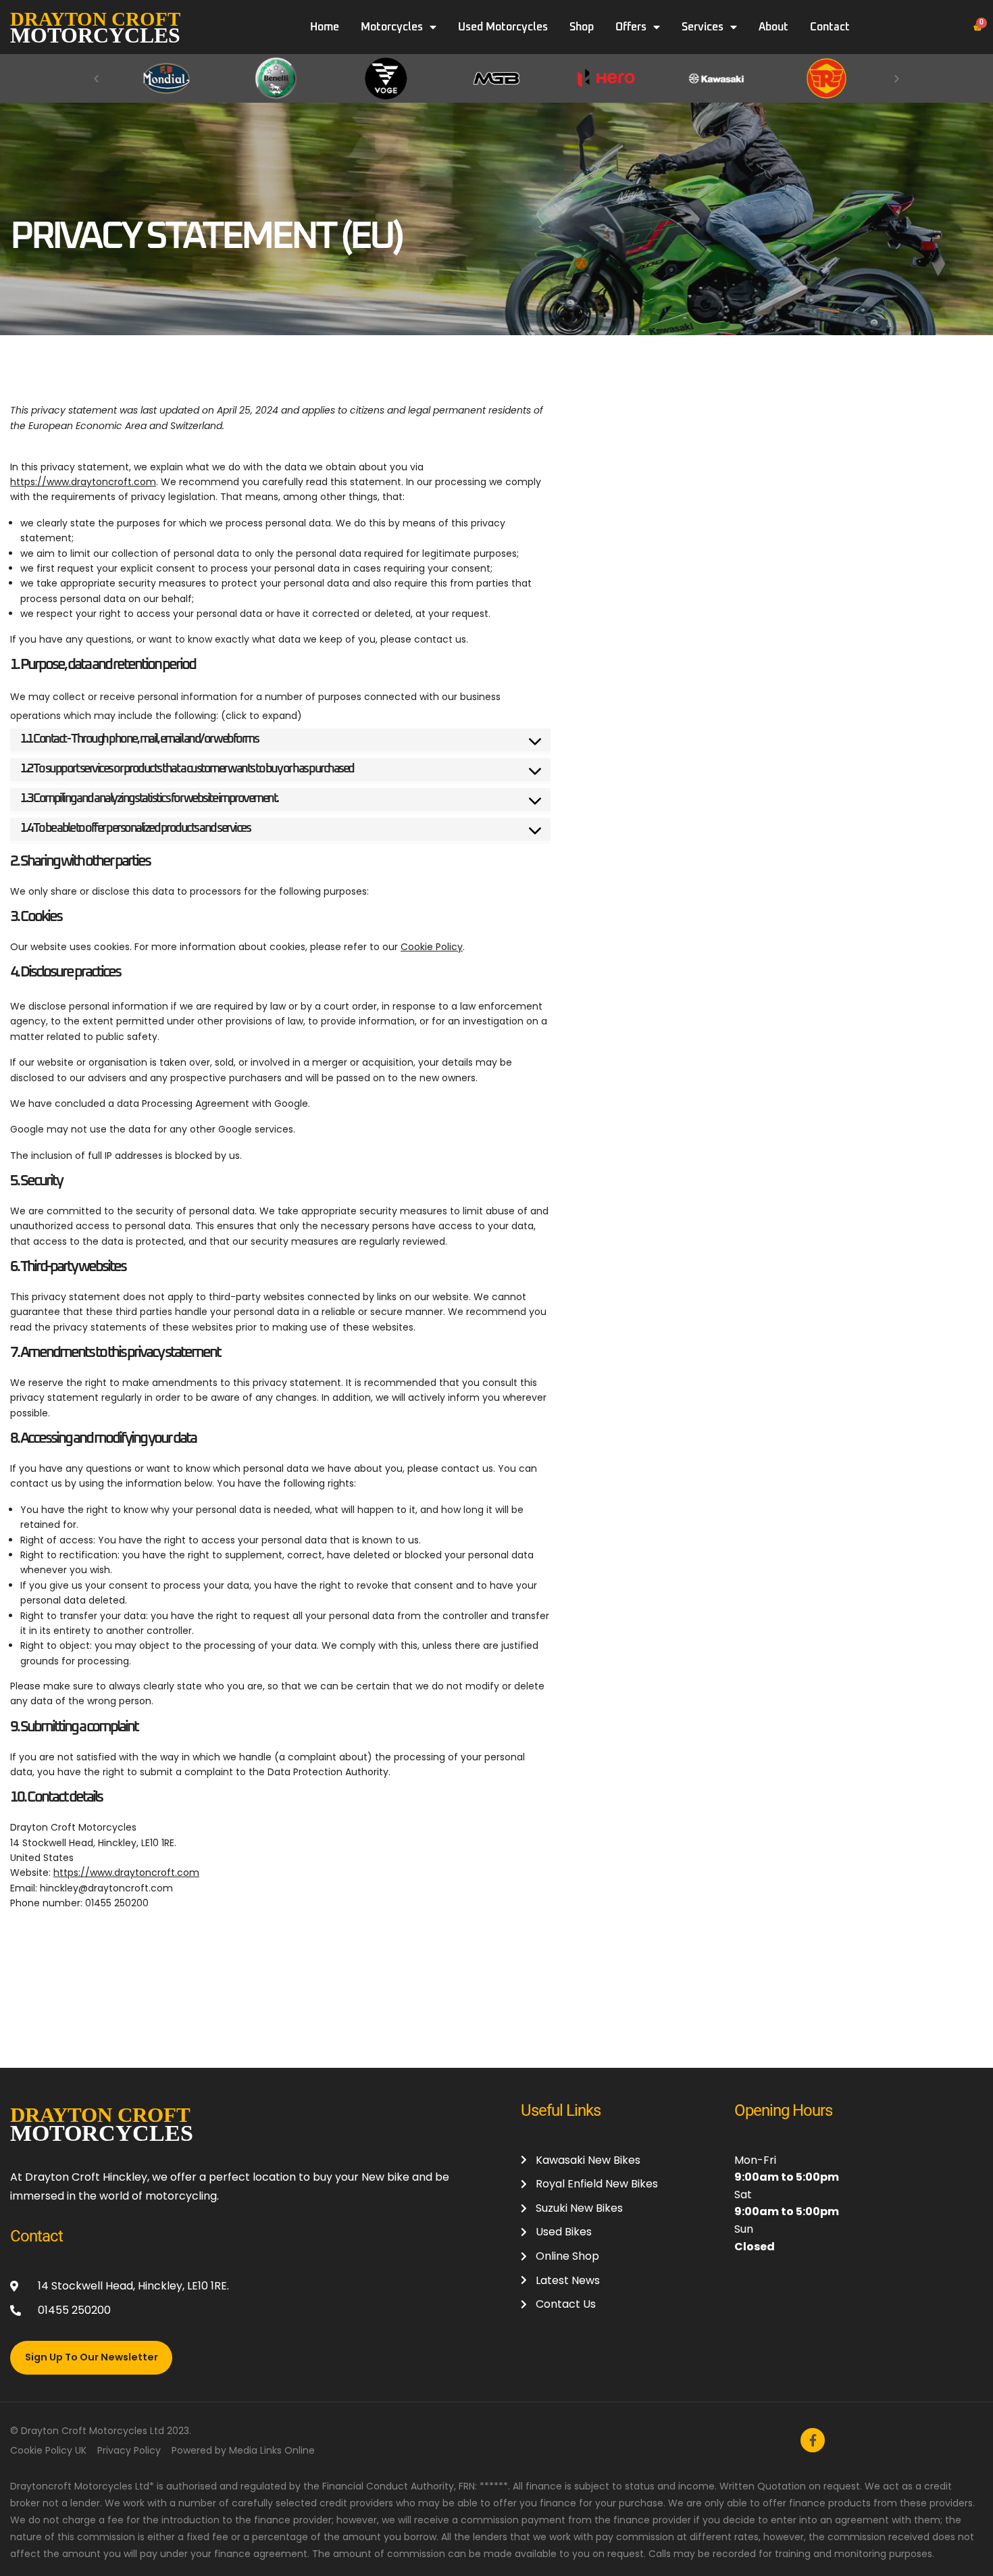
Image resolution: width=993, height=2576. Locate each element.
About (773, 27)
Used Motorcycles (503, 27)
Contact (830, 27)
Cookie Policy (432, 947)
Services (703, 27)
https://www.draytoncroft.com (83, 482)
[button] (96, 78)
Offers (631, 27)
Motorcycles (392, 27)
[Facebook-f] (813, 2440)
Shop (582, 27)
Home (325, 27)
